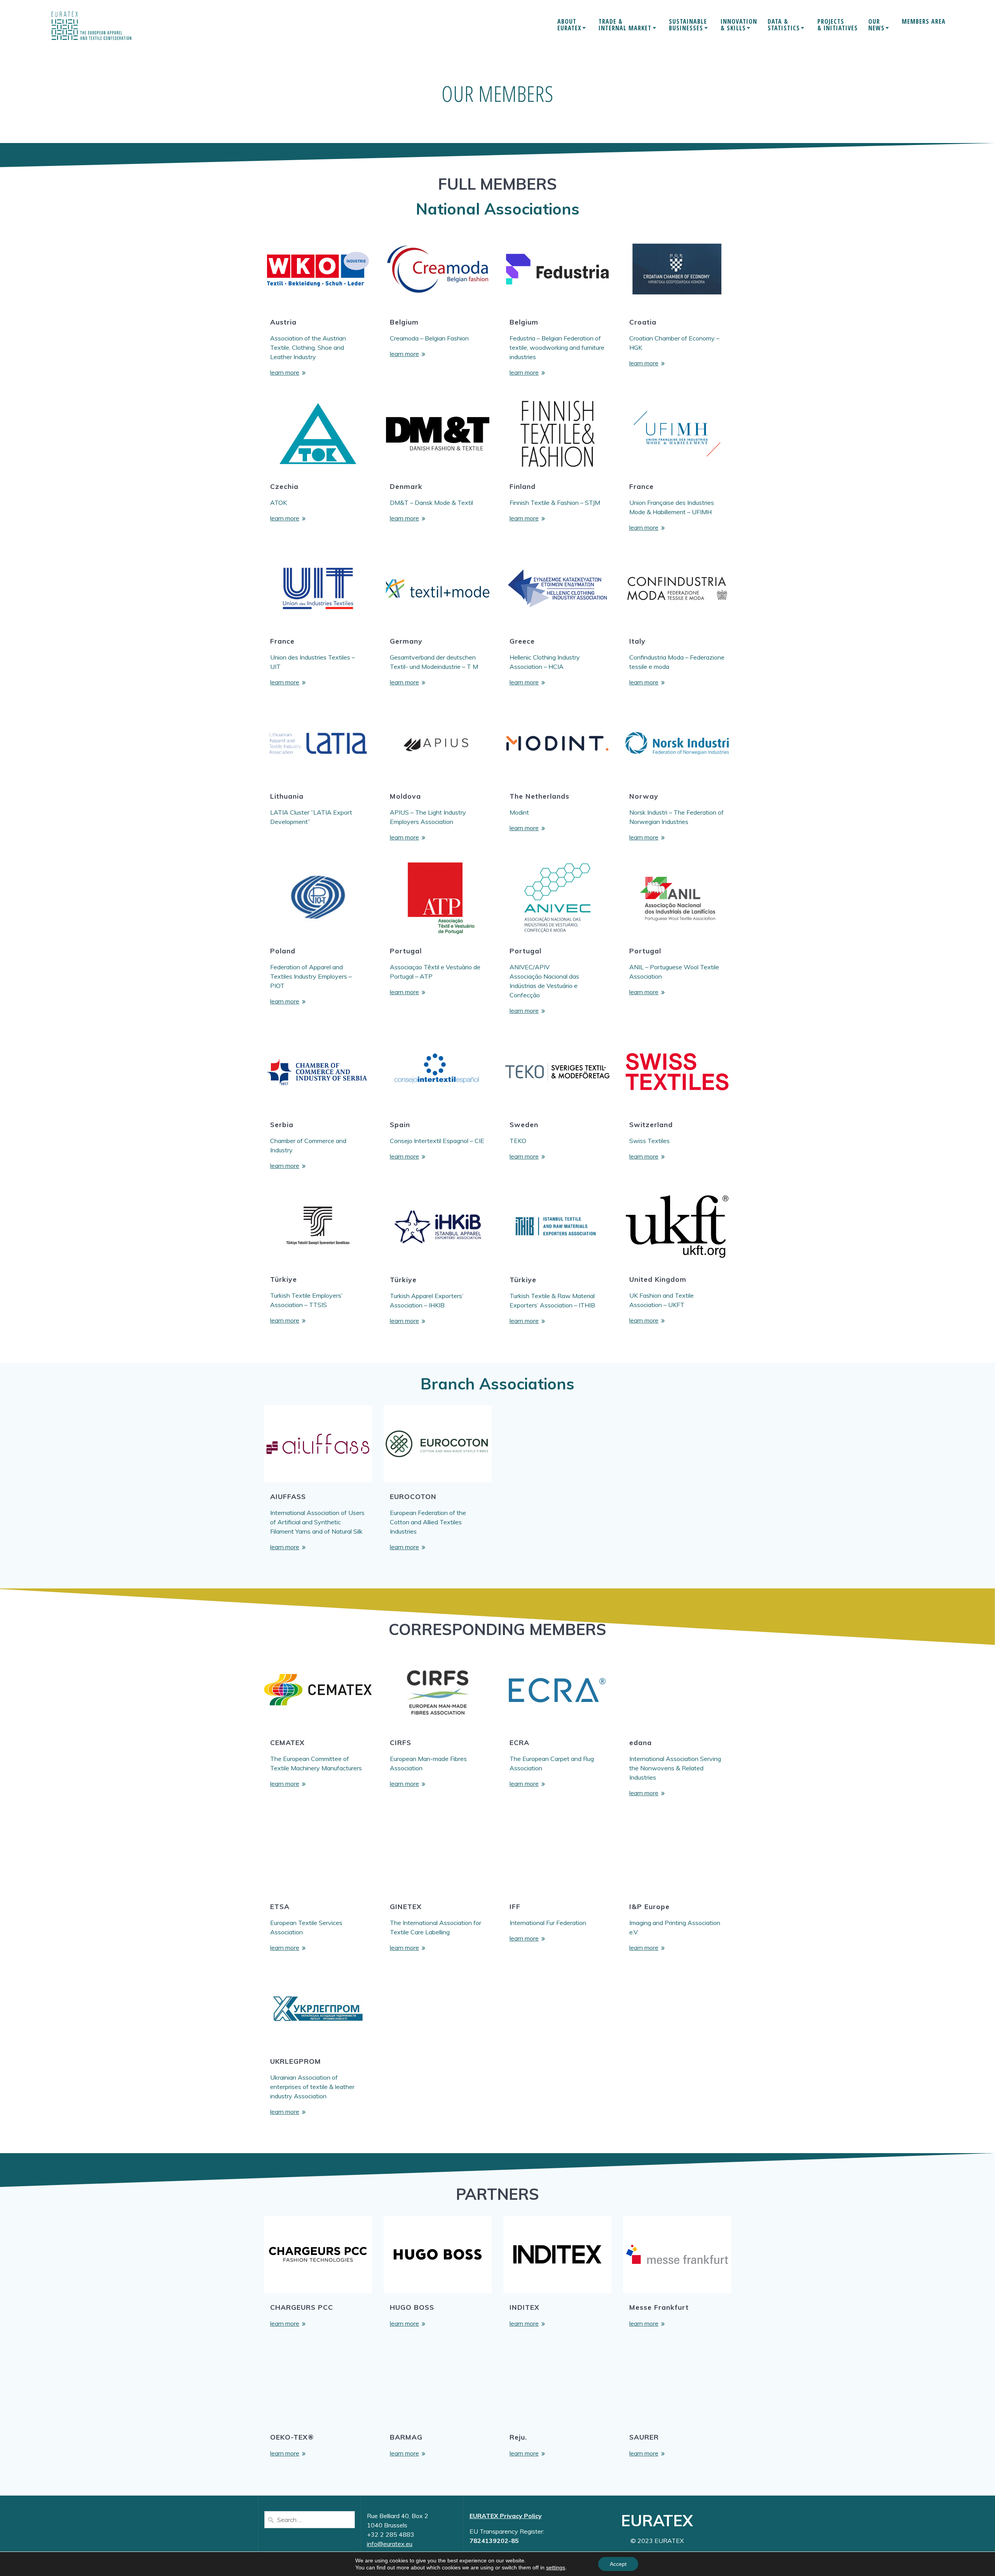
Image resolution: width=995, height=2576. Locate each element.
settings (556, 2567)
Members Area (924, 22)
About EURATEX (569, 25)
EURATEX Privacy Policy (506, 2516)
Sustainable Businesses (688, 25)
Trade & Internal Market (625, 25)
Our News (876, 25)
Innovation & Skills (739, 25)
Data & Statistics (784, 25)
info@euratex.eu (390, 2544)
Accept (618, 2564)
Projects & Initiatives (838, 25)
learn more (285, 372)
